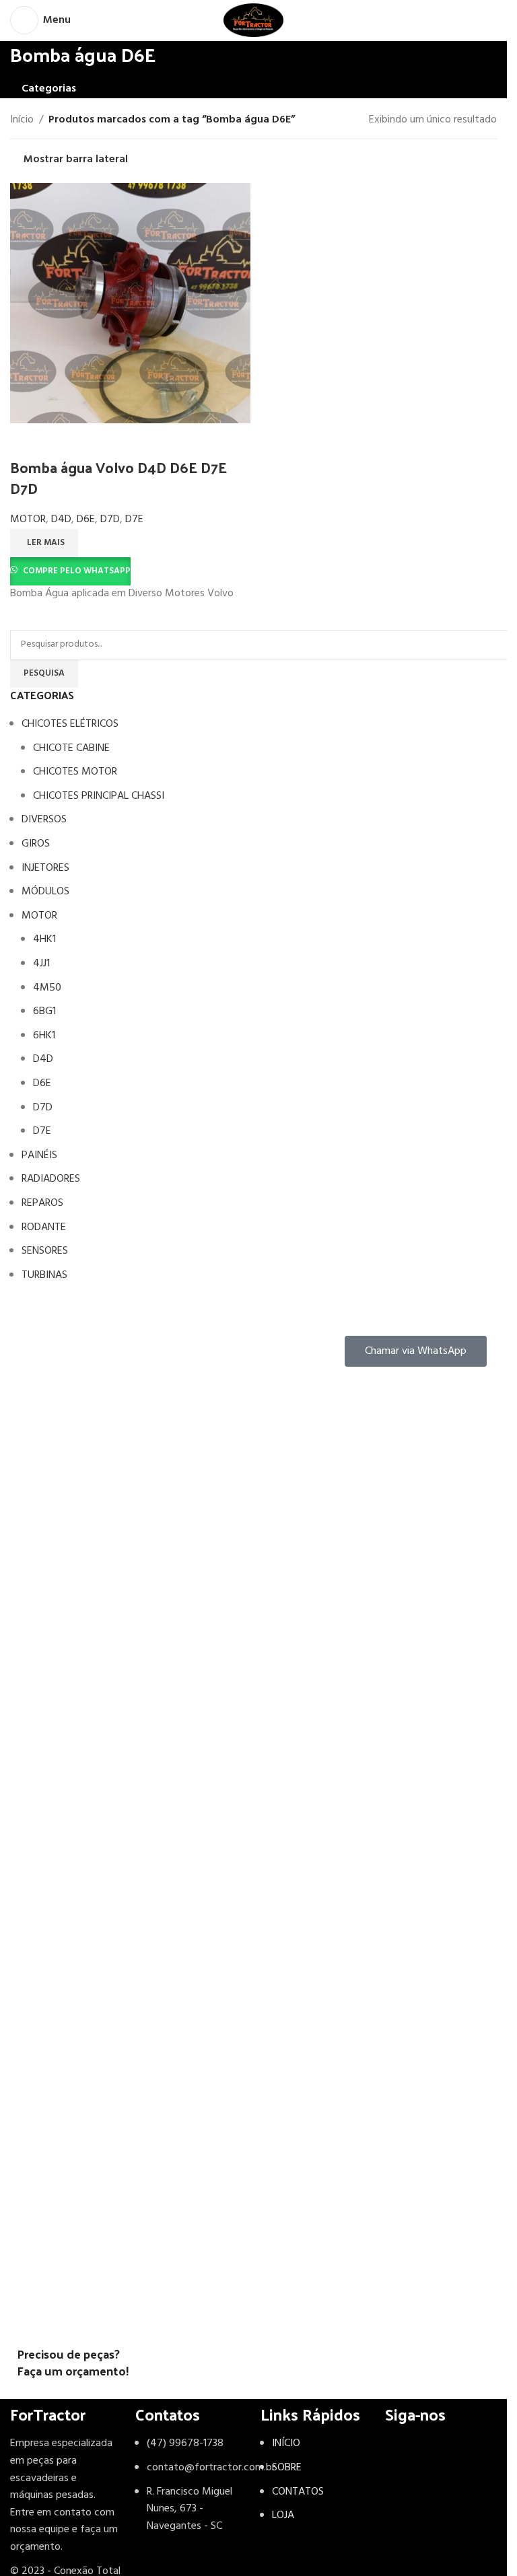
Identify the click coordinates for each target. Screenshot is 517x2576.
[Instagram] (402, 2452)
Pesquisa (44, 673)
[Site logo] (253, 20)
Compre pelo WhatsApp (77, 571)
